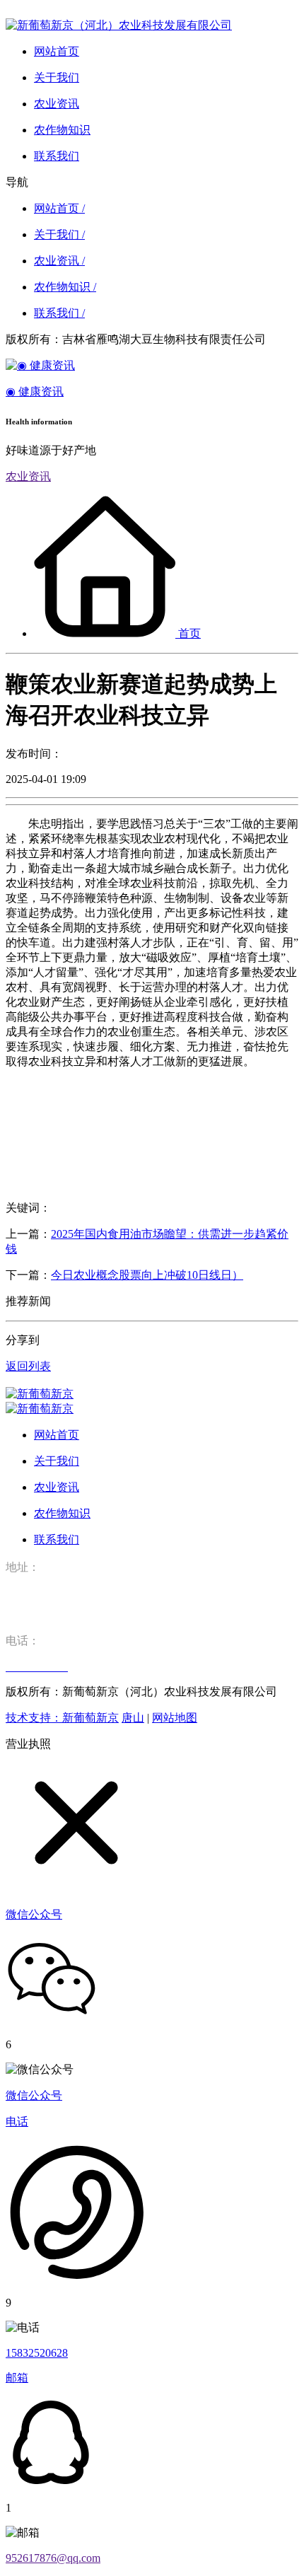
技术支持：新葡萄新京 (62, 1718)
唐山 (133, 1718)
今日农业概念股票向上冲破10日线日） (147, 1275)
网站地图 (175, 1718)
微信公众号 (34, 2095)
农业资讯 (28, 476)
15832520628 (37, 2353)
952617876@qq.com (53, 2558)
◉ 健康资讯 (35, 391)
